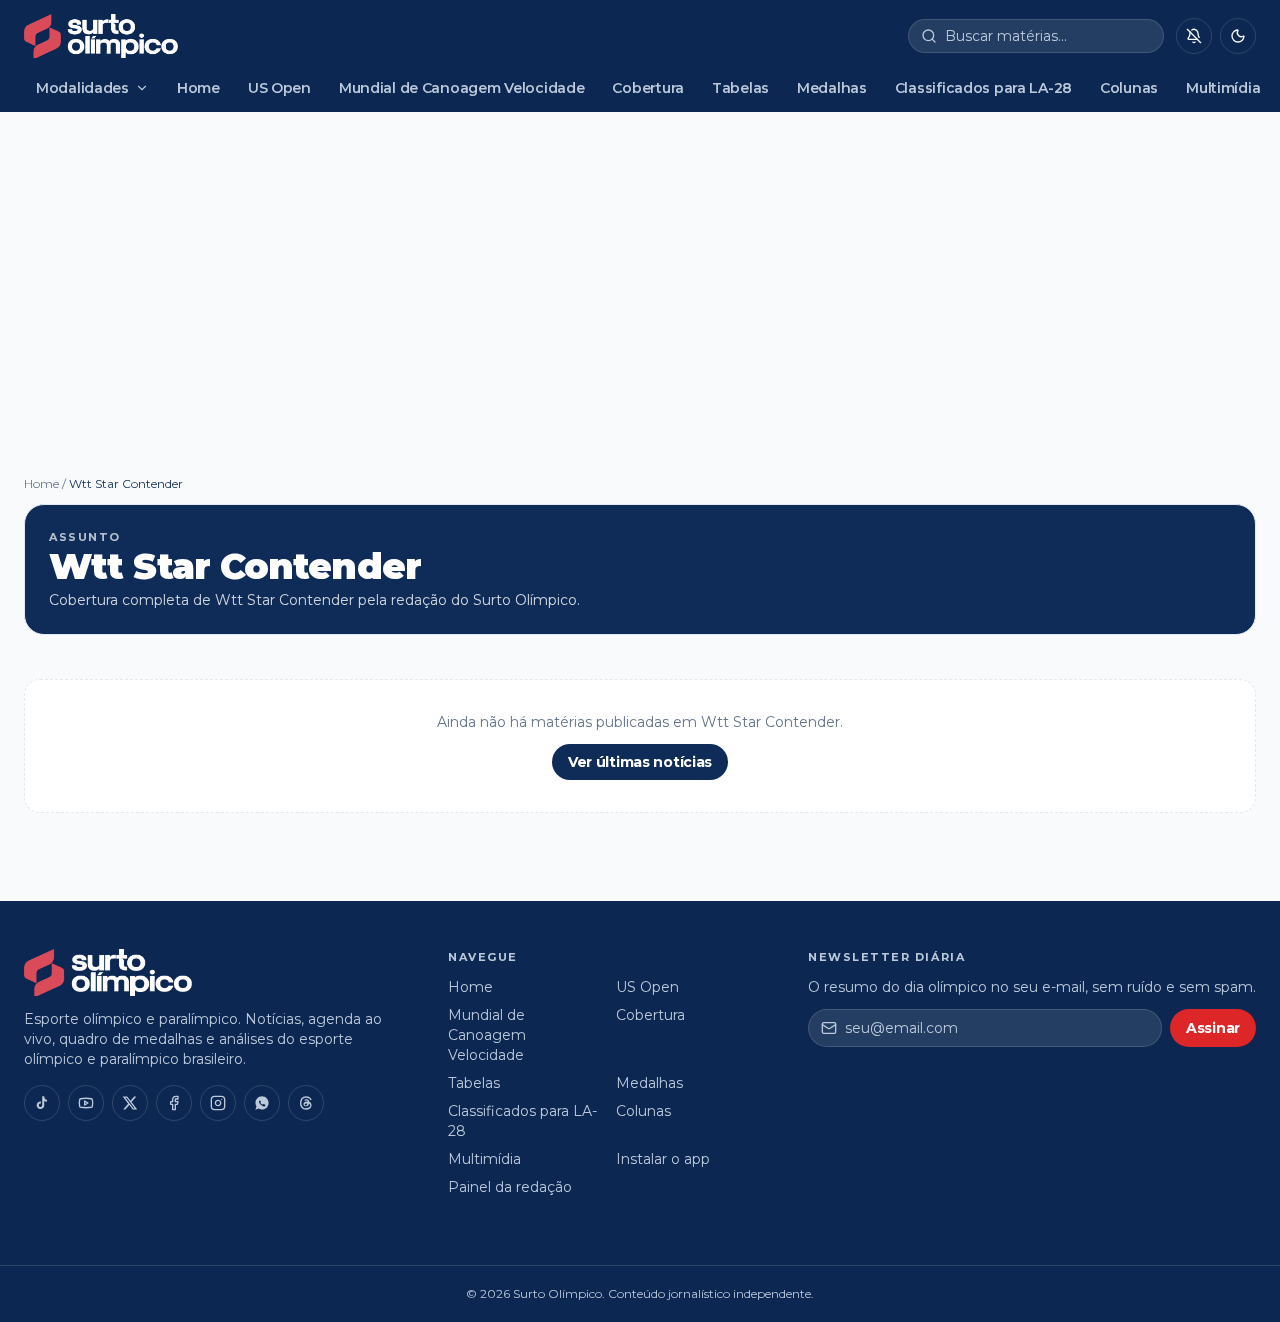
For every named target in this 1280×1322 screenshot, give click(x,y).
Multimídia (1223, 88)
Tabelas (740, 88)
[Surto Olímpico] (101, 36)
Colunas (1129, 88)
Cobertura (647, 88)
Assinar (1213, 1028)
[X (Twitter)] (130, 1103)
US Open (279, 88)
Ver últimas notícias (640, 762)
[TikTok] (42, 1103)
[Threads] (306, 1103)
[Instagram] (218, 1103)
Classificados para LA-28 (983, 88)
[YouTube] (86, 1103)
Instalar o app (663, 1159)
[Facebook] (174, 1103)
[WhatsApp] (262, 1103)
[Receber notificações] (1194, 36)
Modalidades (82, 88)
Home (198, 88)
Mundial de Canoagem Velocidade (462, 88)
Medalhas (832, 88)
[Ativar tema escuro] (1238, 36)
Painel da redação (510, 1187)
